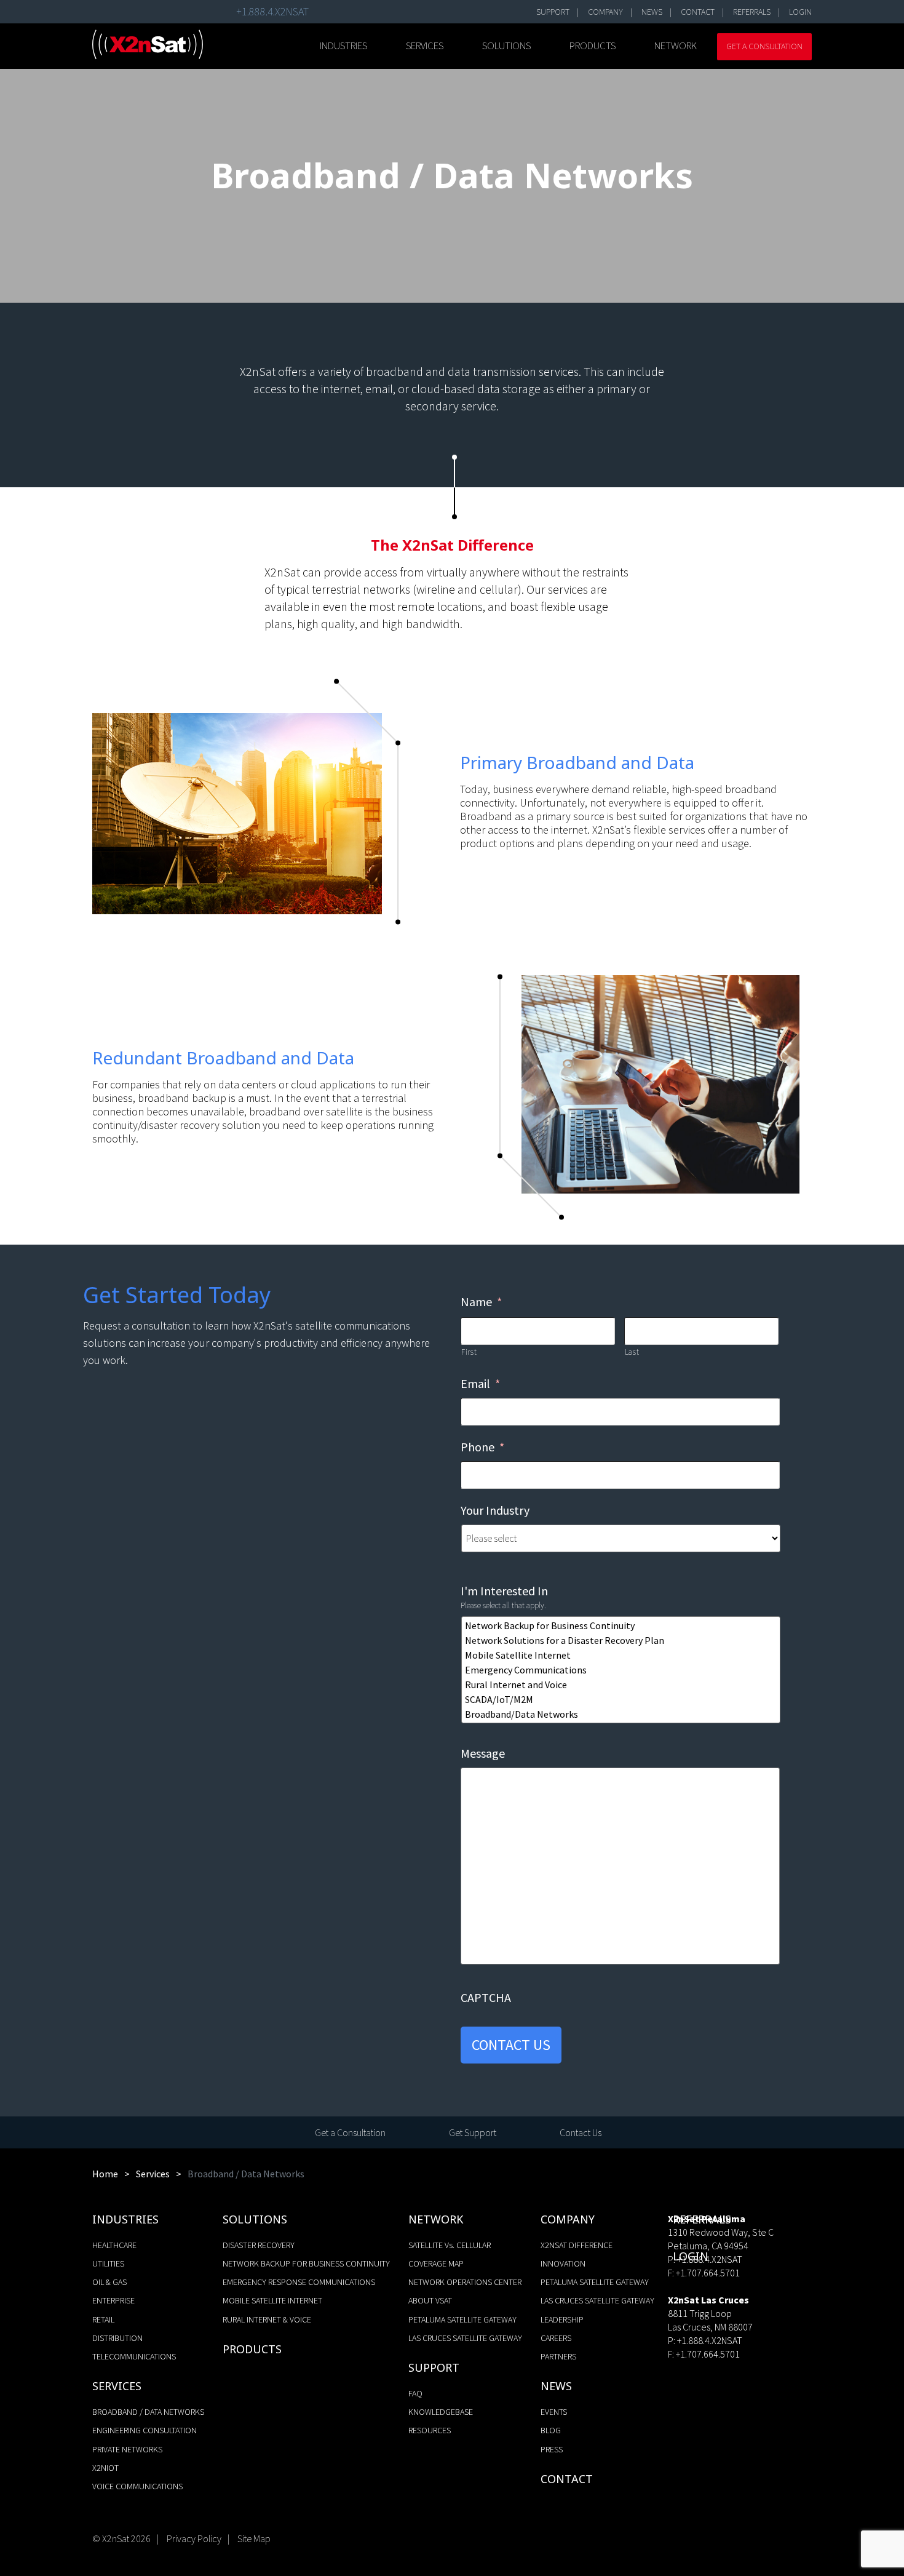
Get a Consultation (764, 46)
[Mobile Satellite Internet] (622, 1655)
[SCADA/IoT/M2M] (622, 1699)
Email (480, 1383)
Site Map (254, 2538)
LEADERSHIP (562, 2319)
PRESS (552, 2449)
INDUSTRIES (343, 46)
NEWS (652, 12)
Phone (482, 1447)
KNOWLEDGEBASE (441, 2412)
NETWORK (676, 46)
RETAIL (103, 2319)
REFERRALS (752, 12)
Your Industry (495, 1510)
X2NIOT (105, 2468)
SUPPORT (553, 12)
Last (632, 1352)
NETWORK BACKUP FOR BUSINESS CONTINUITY (306, 2263)
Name (481, 1302)
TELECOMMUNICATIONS (134, 2356)
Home (105, 2174)
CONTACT (698, 12)
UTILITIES (108, 2263)
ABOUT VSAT (430, 2300)
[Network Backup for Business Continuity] (622, 1625)
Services (153, 2174)
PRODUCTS (593, 46)
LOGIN (800, 12)
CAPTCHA (486, 1997)
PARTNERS (558, 2356)
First (469, 1352)
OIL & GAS (109, 2282)
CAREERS (556, 2338)
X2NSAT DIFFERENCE (577, 2245)
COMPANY (605, 12)
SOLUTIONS (506, 46)
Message (483, 1753)
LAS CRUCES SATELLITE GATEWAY (465, 2338)
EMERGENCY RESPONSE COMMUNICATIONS (299, 2282)
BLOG (551, 2430)
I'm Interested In (504, 1591)
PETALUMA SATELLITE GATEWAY (462, 2319)
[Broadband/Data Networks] (622, 1714)
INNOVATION (563, 2263)
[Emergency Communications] (622, 1670)
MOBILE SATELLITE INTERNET (272, 2300)
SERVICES (425, 46)
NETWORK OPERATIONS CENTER (465, 2282)
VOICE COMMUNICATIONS (137, 2486)
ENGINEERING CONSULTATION (145, 2430)
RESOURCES (430, 2430)
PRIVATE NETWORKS (127, 2449)
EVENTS (554, 2412)
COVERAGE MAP (436, 2263)
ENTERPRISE (113, 2300)
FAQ (415, 2393)
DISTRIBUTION (117, 2338)
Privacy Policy (194, 2538)
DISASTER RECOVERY (259, 2245)
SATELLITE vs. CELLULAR (450, 2245)
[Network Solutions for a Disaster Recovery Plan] (622, 1640)
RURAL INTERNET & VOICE (267, 2319)
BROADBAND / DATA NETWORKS (148, 2412)
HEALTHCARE (114, 2245)
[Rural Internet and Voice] (622, 1685)
